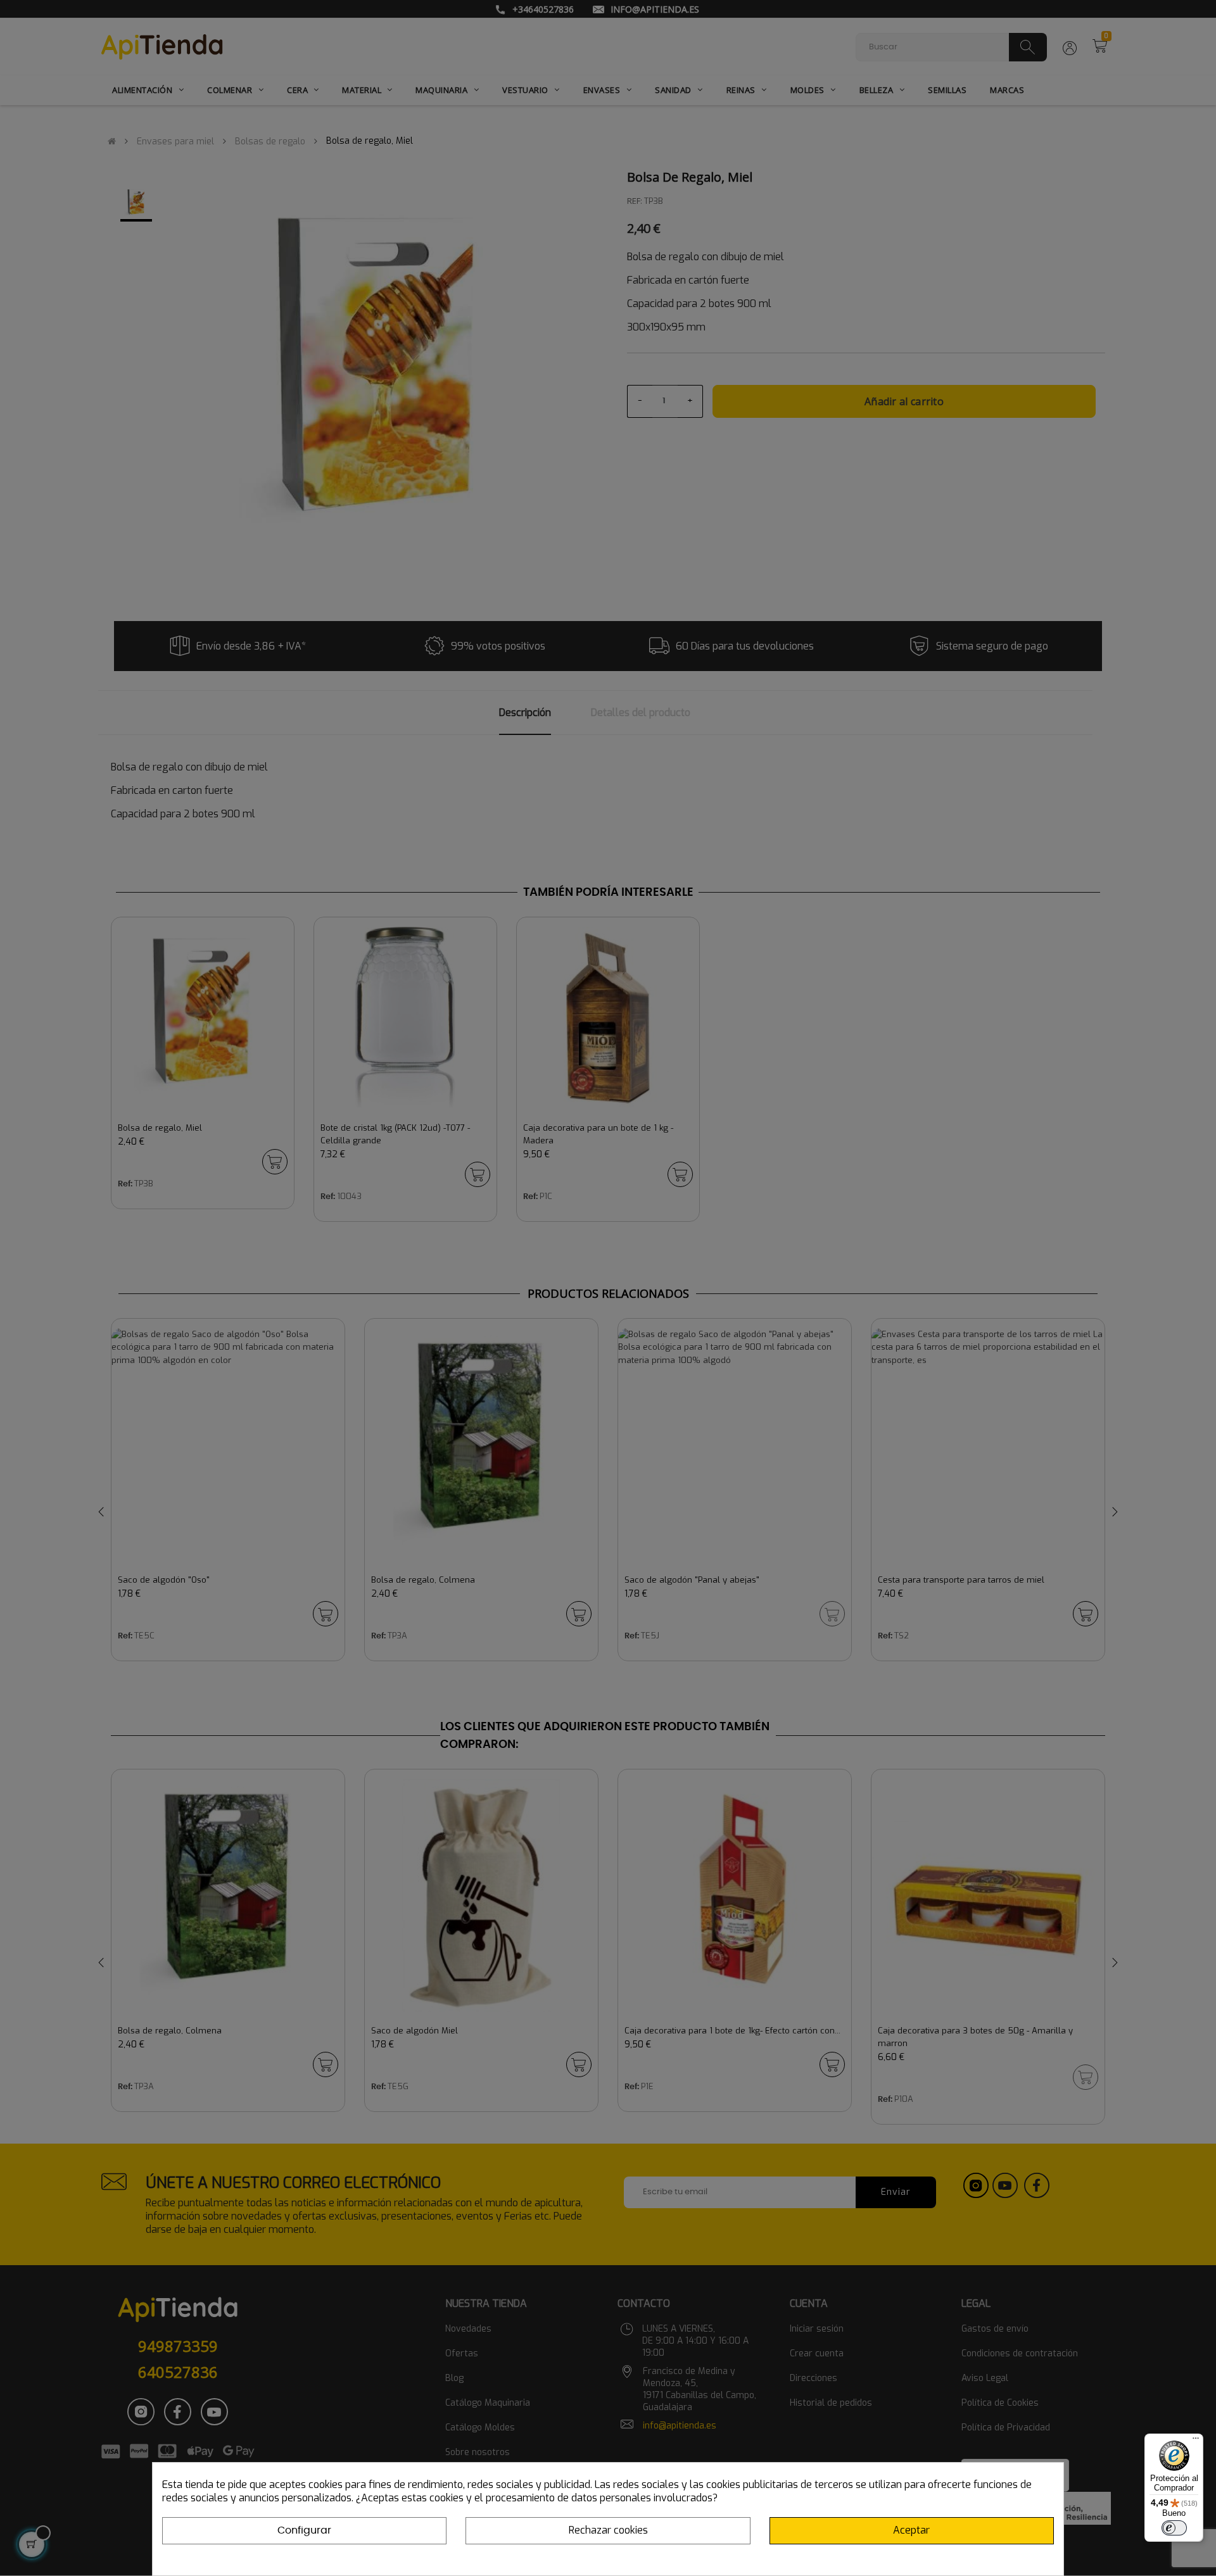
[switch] (1174, 2528)
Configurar (304, 2530)
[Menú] (1196, 2441)
